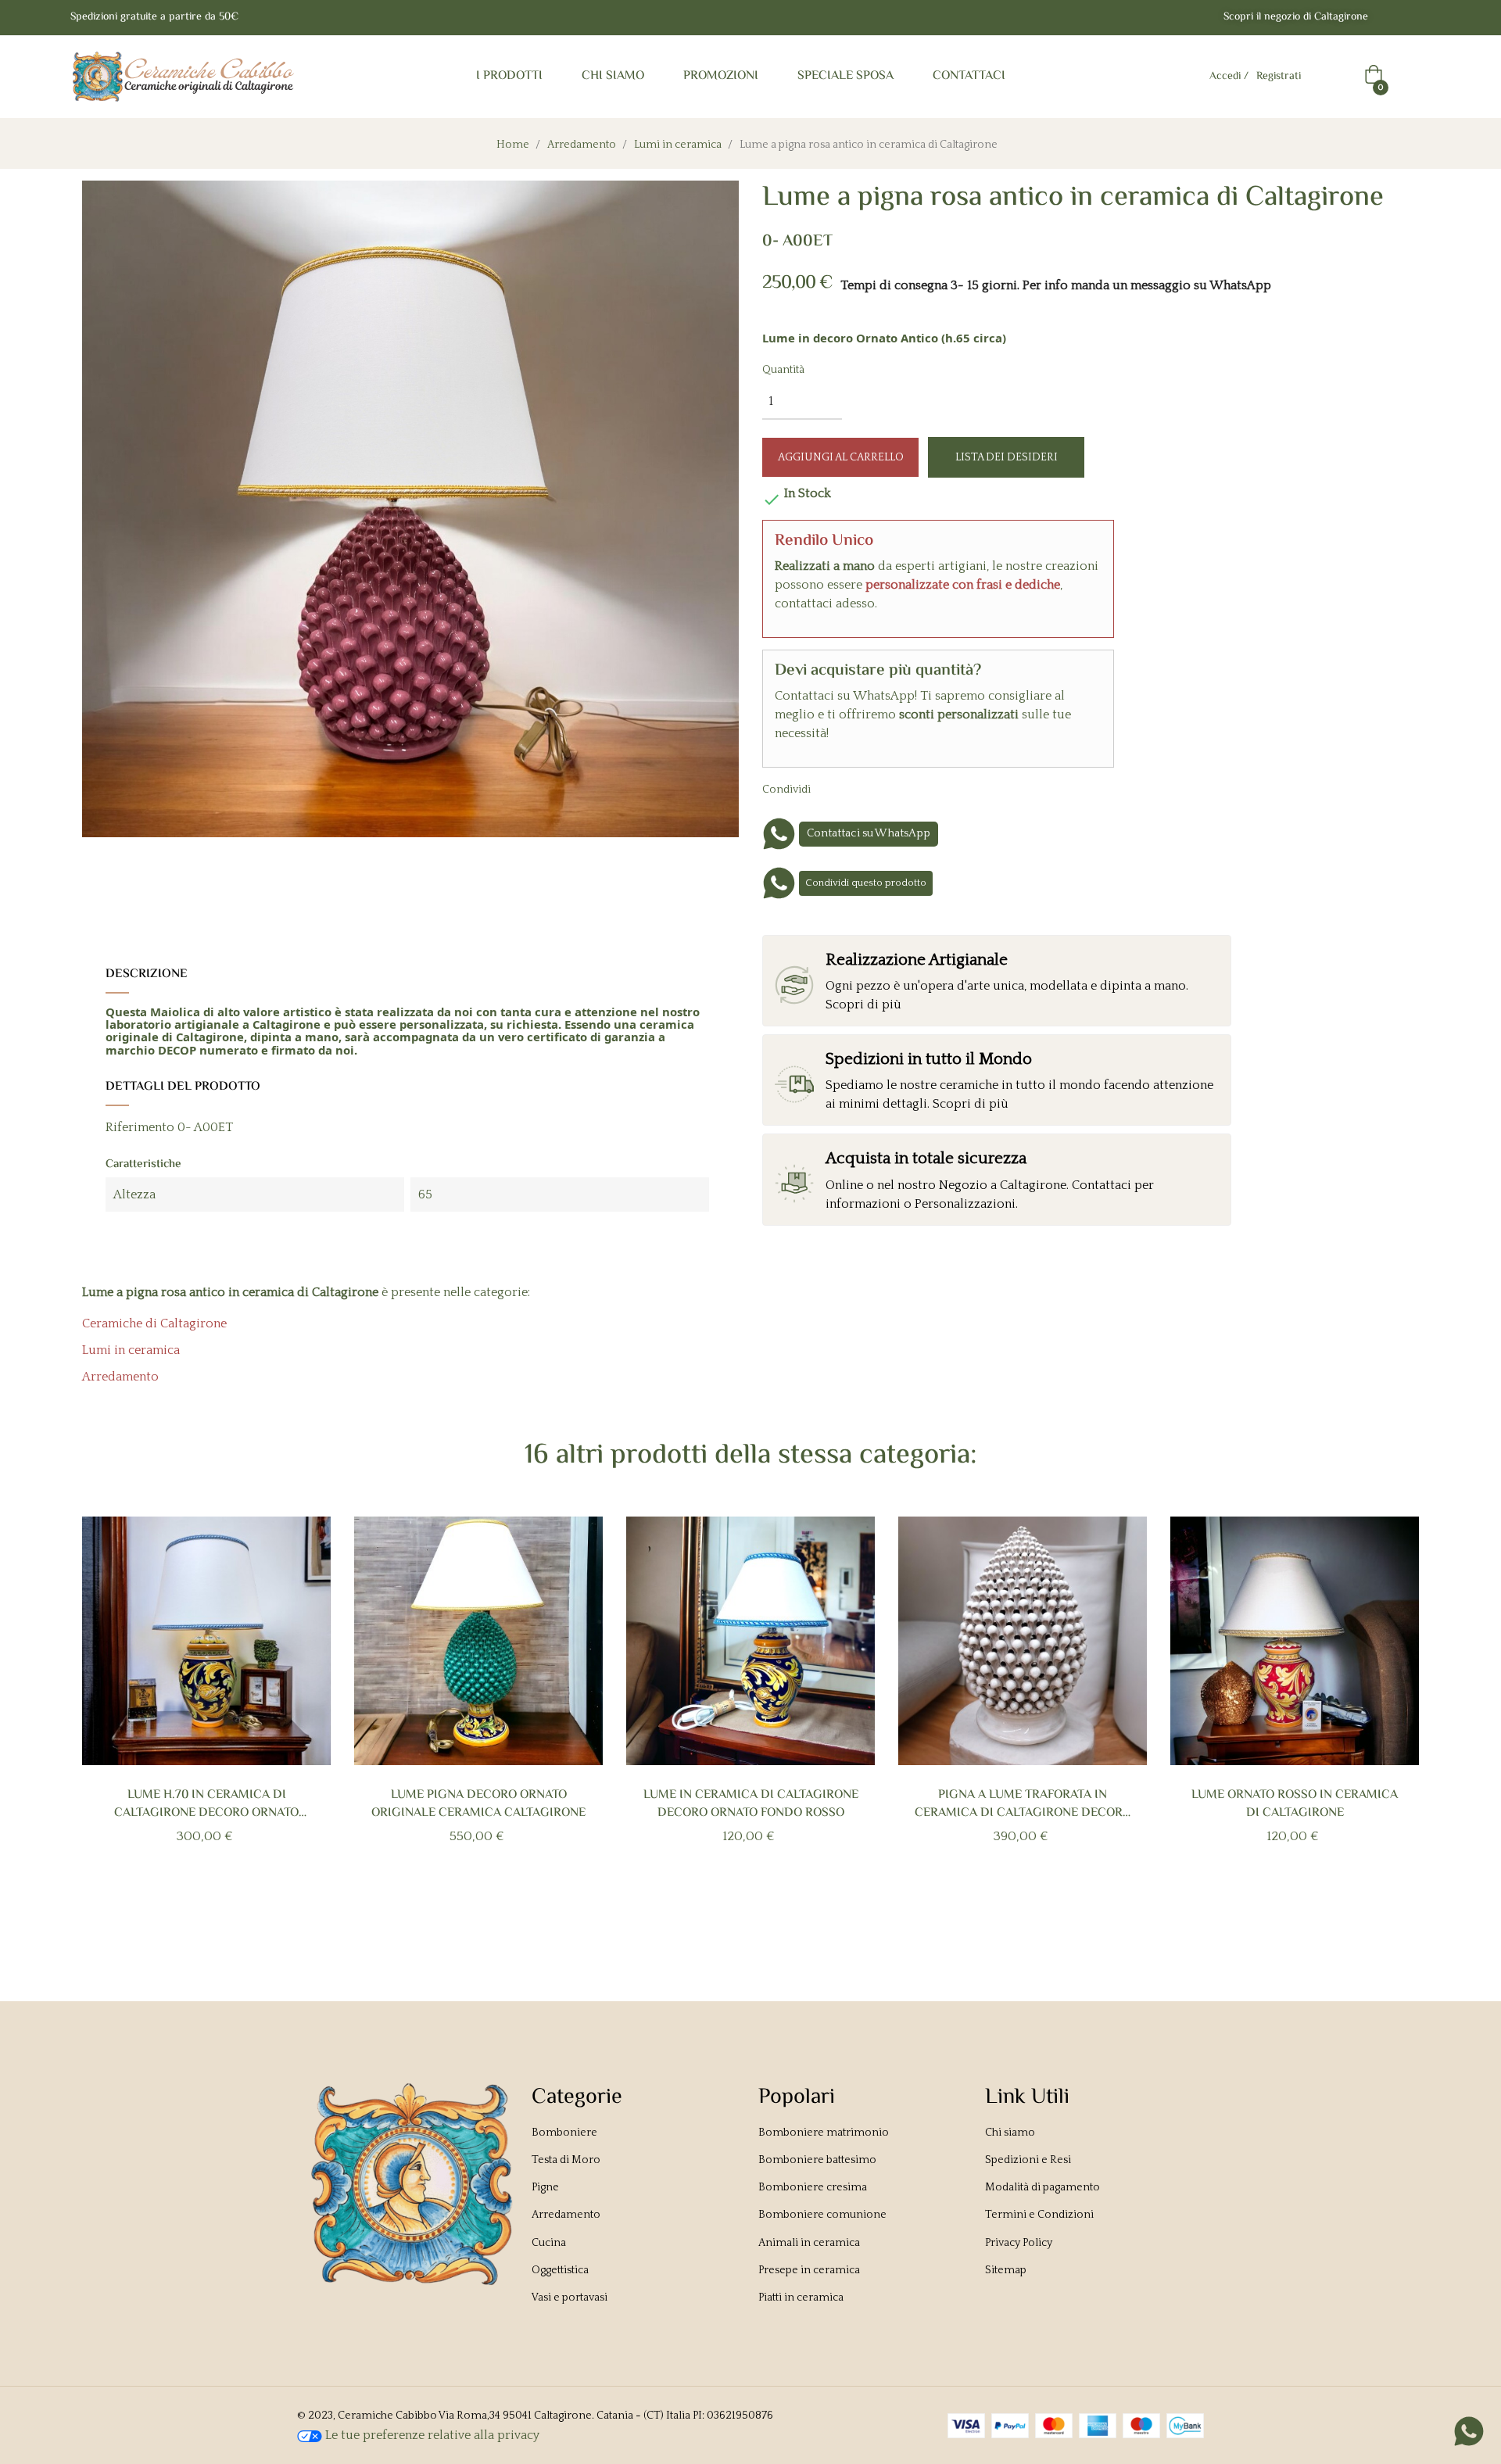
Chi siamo (1010, 2133)
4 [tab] (774, 1909)
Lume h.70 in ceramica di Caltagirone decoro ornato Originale (206, 1804)
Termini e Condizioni (1039, 2215)
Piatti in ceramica (801, 2297)
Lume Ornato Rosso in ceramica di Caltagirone (1295, 1804)
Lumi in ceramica (131, 1350)
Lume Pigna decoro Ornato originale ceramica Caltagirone (478, 1804)
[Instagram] (1424, 18)
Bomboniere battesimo (817, 2160)
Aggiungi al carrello (841, 457)
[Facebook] (1393, 18)
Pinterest (889, 789)
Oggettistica (560, 2270)
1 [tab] (727, 1909)
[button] (1296, 18)
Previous (108, 1716)
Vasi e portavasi (570, 2297)
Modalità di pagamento (1042, 2187)
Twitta (865, 789)
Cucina (549, 2243)
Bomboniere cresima (813, 2187)
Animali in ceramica (809, 2243)
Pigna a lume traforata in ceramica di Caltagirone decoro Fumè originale (1023, 1804)
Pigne (545, 2187)
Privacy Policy (1019, 2243)
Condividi (840, 789)
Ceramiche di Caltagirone (154, 1323)
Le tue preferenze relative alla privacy (431, 2435)
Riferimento (140, 1127)
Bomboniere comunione (822, 2215)
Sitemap (1006, 2270)
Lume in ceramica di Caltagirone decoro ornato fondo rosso (751, 1804)
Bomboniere (564, 2133)
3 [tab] (758, 1909)
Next (1393, 1716)
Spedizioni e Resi (1028, 2160)
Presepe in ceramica (809, 2270)
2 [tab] (743, 1909)
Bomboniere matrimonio (824, 2133)
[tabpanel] (206, 1706)
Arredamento (120, 1377)
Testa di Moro (566, 2160)
